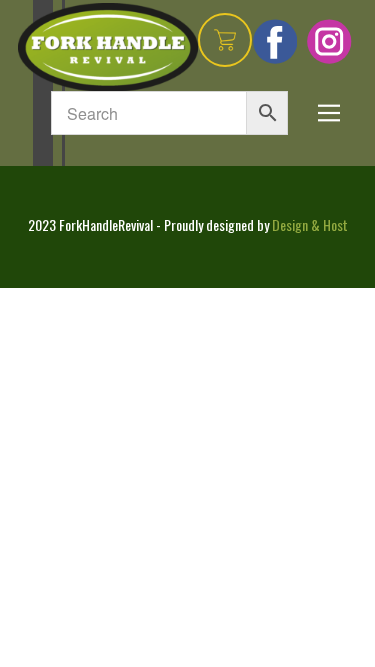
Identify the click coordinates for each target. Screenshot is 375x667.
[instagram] (329, 41)
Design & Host (310, 224)
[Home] (108, 47)
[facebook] (275, 41)
